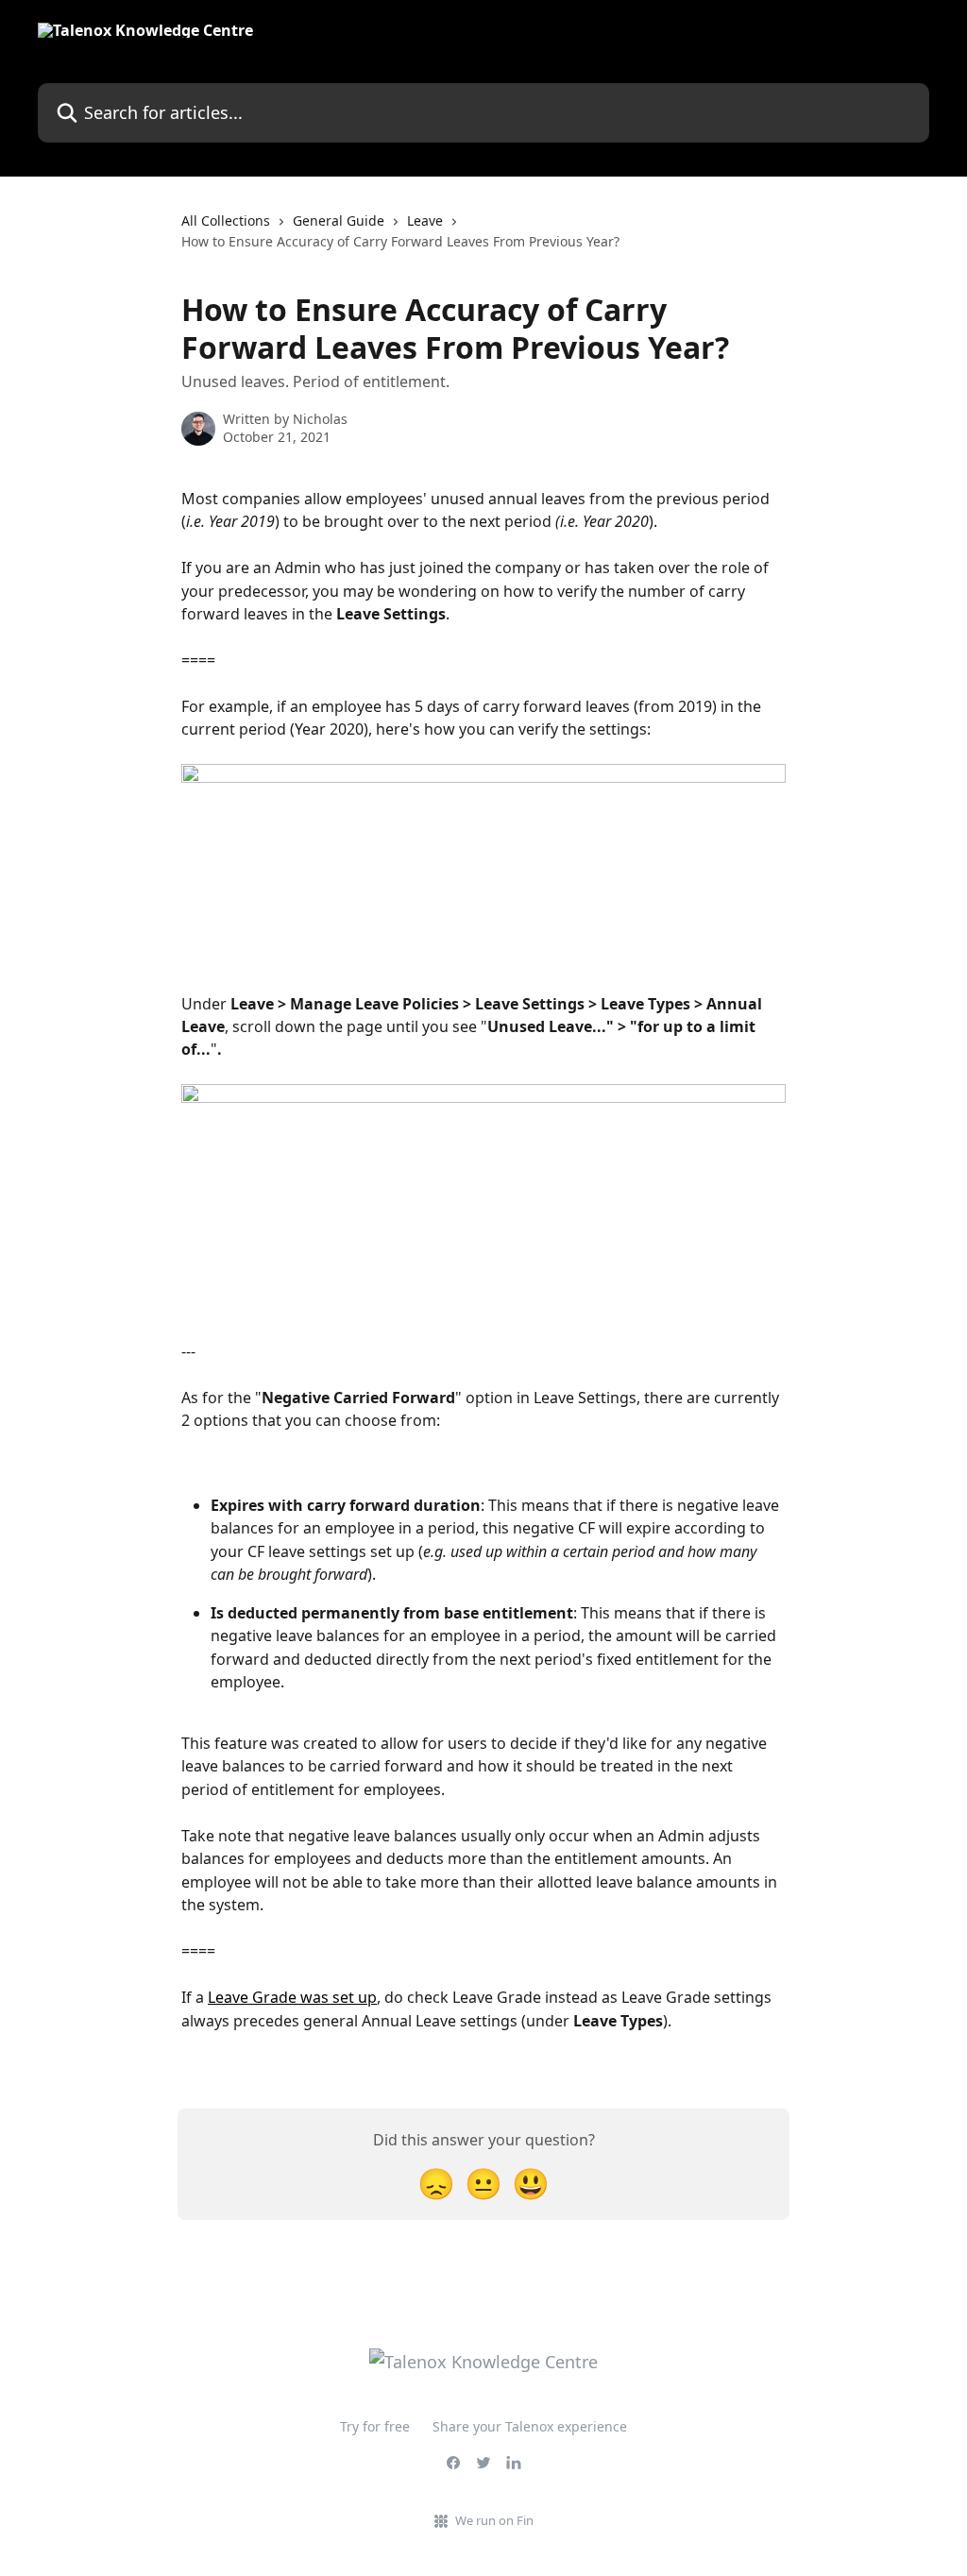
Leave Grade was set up (292, 1997)
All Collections (226, 220)
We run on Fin (494, 2520)
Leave (425, 220)
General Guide (339, 220)
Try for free (375, 2426)
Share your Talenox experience (530, 2426)
